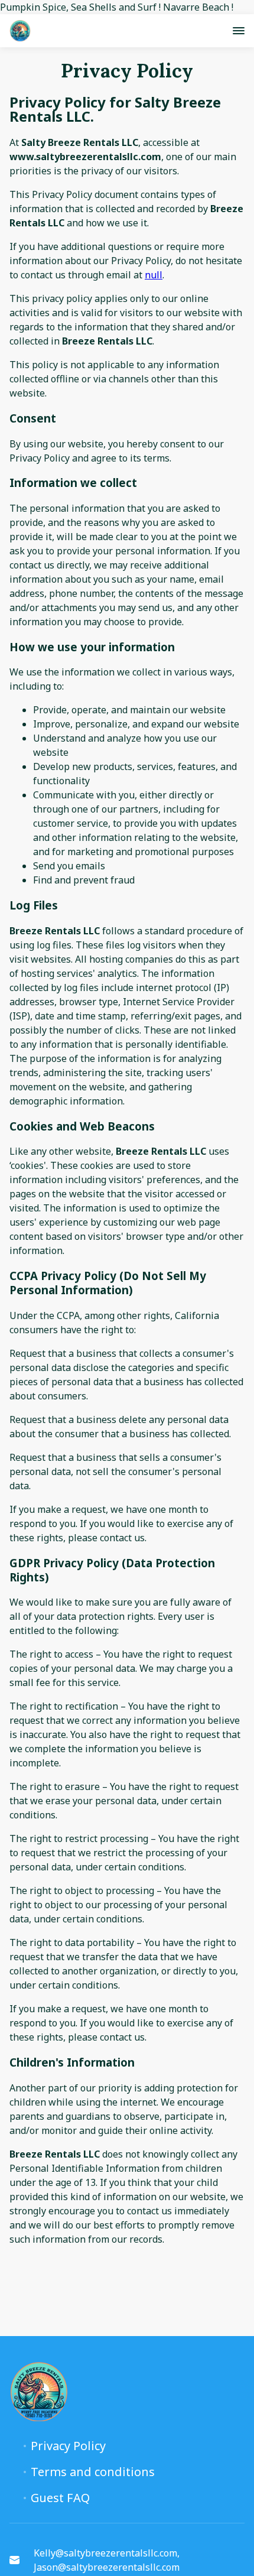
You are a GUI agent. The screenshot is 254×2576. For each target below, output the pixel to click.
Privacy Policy (68, 2446)
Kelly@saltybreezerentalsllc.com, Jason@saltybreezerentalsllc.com (107, 2560)
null (154, 275)
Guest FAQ (60, 2498)
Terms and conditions (93, 2472)
